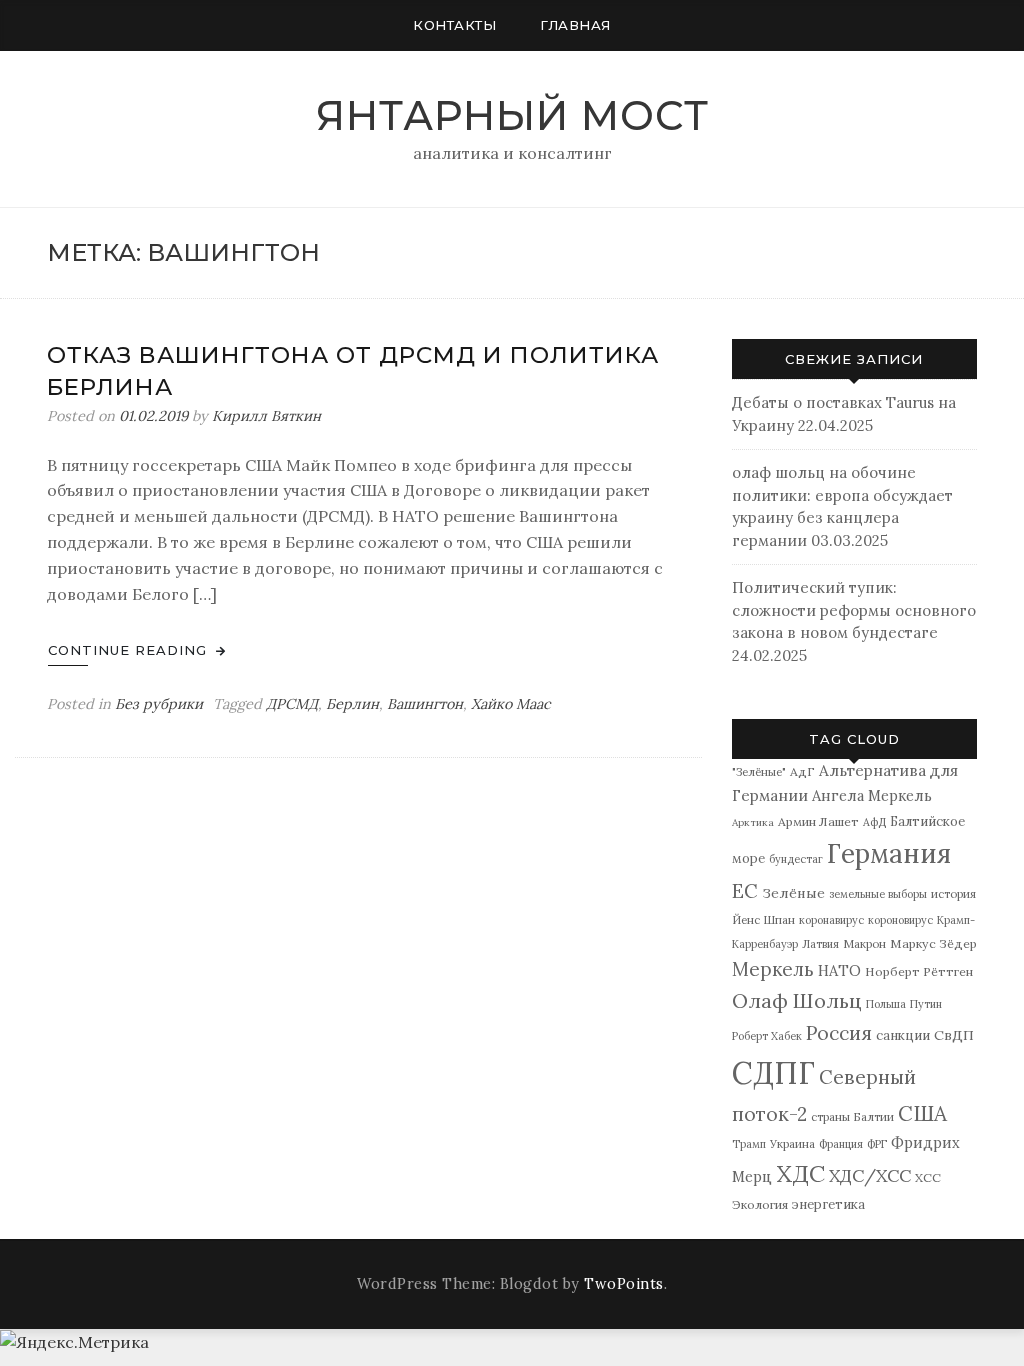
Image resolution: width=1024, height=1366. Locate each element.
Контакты (454, 25)
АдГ (802, 771)
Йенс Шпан (763, 919)
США (922, 1113)
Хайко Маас (511, 704)
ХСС (928, 1177)
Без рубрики (159, 704)
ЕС (745, 891)
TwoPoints (624, 1284)
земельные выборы (878, 894)
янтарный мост (512, 115)
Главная (575, 25)
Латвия (820, 944)
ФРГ (877, 1144)
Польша (886, 1004)
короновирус (900, 920)
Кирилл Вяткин (266, 416)
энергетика (828, 1204)
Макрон (864, 943)
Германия (889, 853)
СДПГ (773, 1073)
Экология (760, 1204)
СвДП (954, 1035)
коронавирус (831, 920)
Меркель (773, 969)
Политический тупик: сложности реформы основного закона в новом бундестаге (854, 610)
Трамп (749, 1144)
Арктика (753, 822)
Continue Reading (130, 650)
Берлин (352, 704)
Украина (792, 1143)
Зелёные (793, 893)
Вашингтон (425, 704)
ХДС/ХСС (870, 1175)
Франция (841, 1144)
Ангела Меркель (872, 795)
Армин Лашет (818, 821)
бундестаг (796, 859)
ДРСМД (292, 704)
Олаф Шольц (797, 1000)
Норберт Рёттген (919, 971)
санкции (903, 1035)
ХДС (800, 1173)
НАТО (839, 970)
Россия (839, 1033)
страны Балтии (852, 1116)
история (953, 893)
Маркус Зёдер (933, 943)
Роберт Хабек (767, 1036)
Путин (926, 1004)
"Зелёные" (759, 771)
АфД (874, 822)
